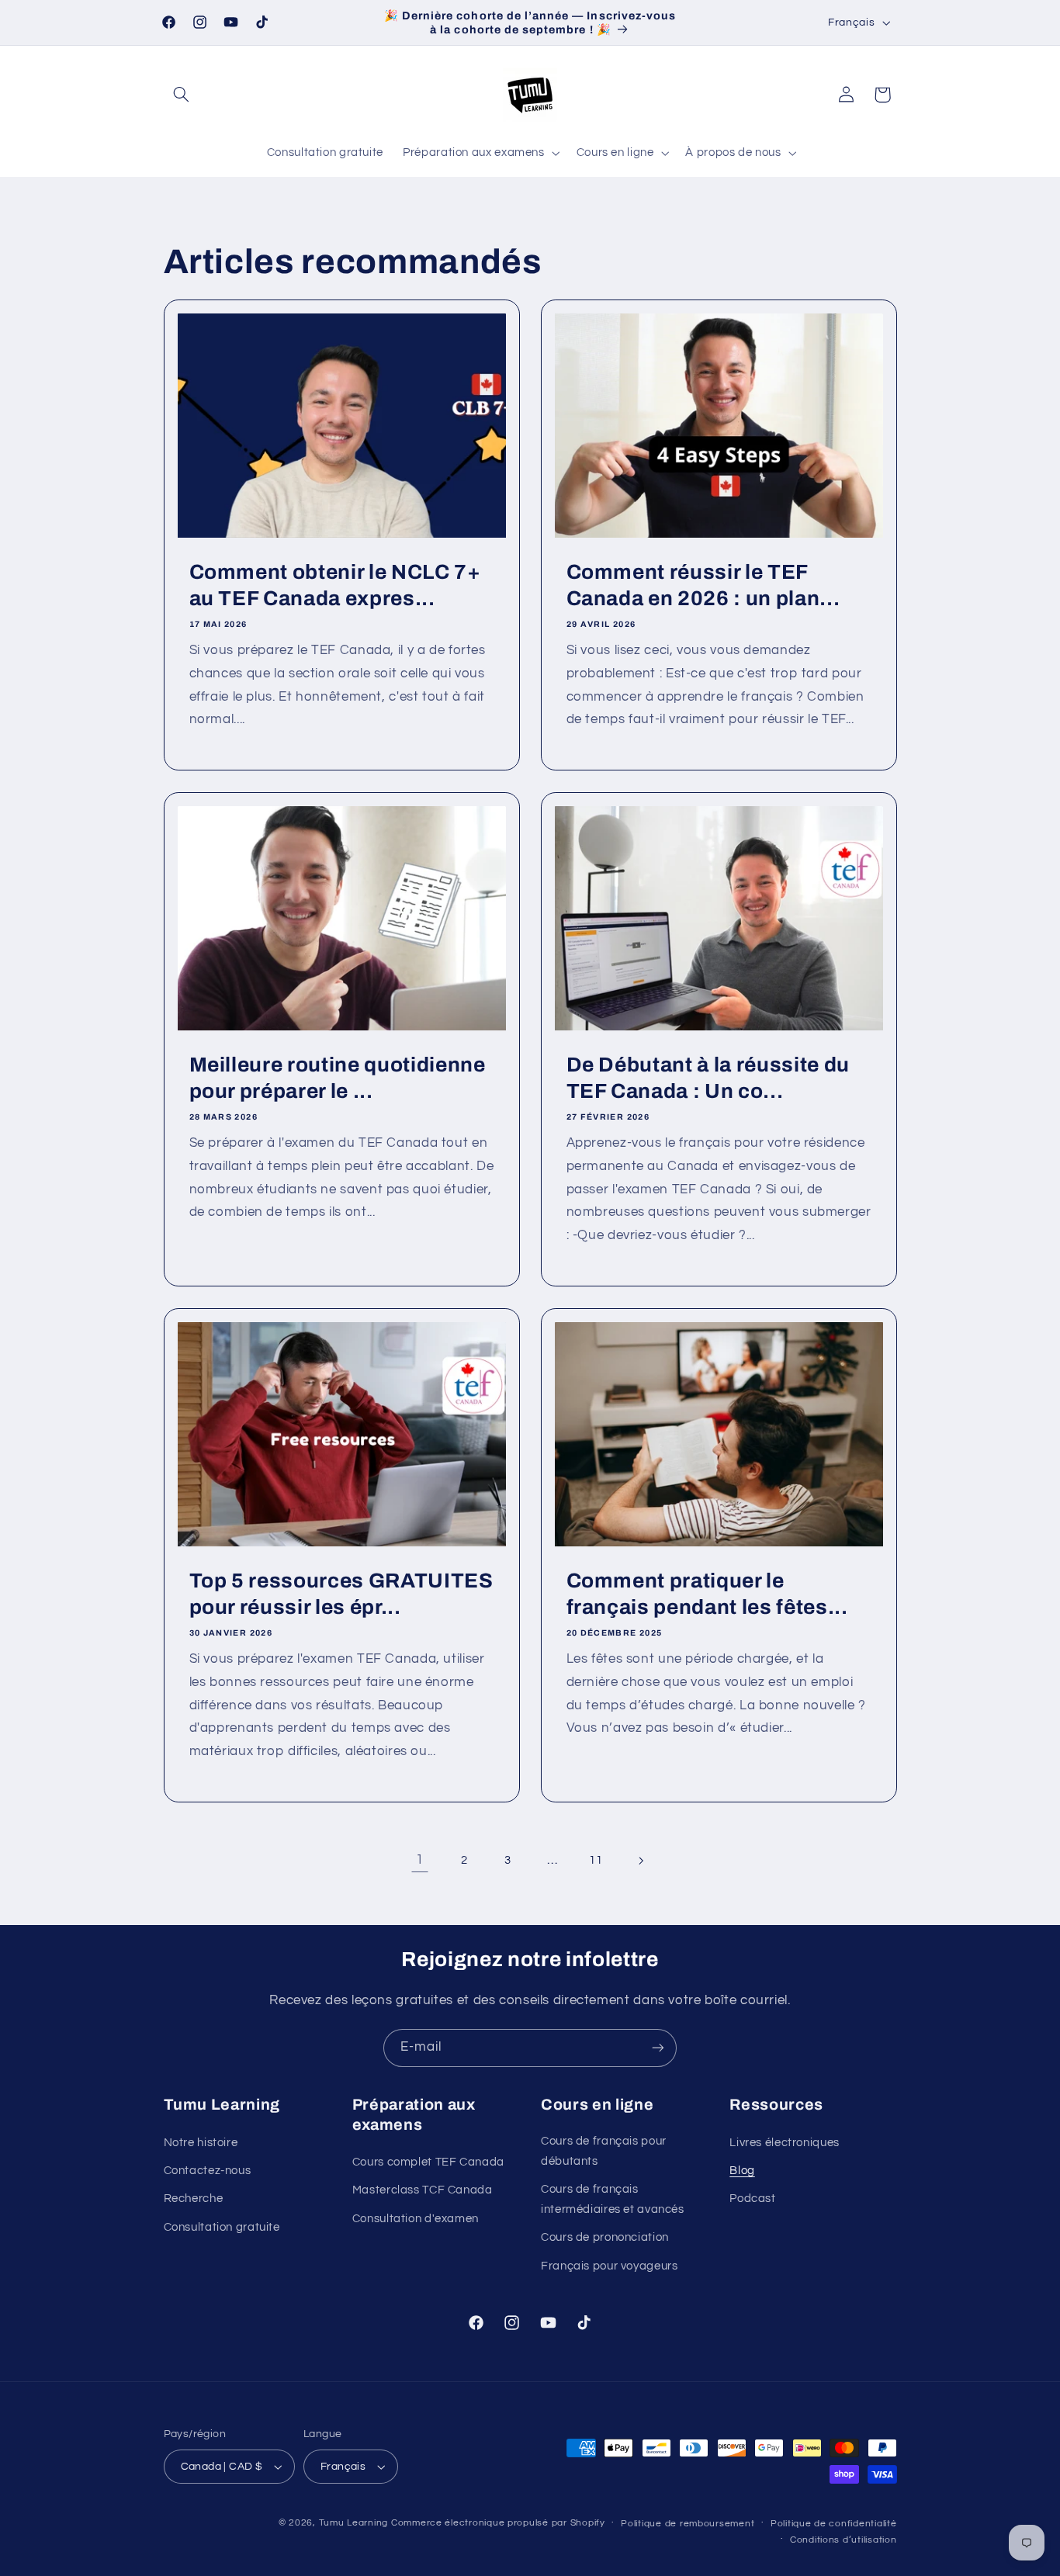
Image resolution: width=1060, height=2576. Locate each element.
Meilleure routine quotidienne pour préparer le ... (337, 1078)
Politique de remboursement (688, 2524)
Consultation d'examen (416, 2219)
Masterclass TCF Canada (423, 2190)
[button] (182, 95)
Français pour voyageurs (610, 2266)
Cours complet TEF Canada (428, 2162)
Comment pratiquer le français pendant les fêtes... (707, 1594)
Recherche (194, 2199)
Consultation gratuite (222, 2227)
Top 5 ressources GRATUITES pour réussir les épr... (341, 1594)
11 (596, 1860)
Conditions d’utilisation (843, 2540)
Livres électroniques (785, 2143)
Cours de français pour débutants (604, 2151)
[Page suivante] (640, 1861)
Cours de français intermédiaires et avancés (613, 2199)
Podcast (752, 2199)
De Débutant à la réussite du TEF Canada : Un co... (708, 1078)
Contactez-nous (208, 2171)
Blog (742, 2171)
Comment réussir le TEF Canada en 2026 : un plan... (703, 585)
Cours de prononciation (605, 2237)
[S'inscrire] (658, 2048)
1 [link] (420, 1860)
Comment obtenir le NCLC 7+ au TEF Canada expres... (334, 585)
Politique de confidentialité (834, 2524)
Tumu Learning (354, 2523)
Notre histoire (201, 2143)
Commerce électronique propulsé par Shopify (498, 2523)
